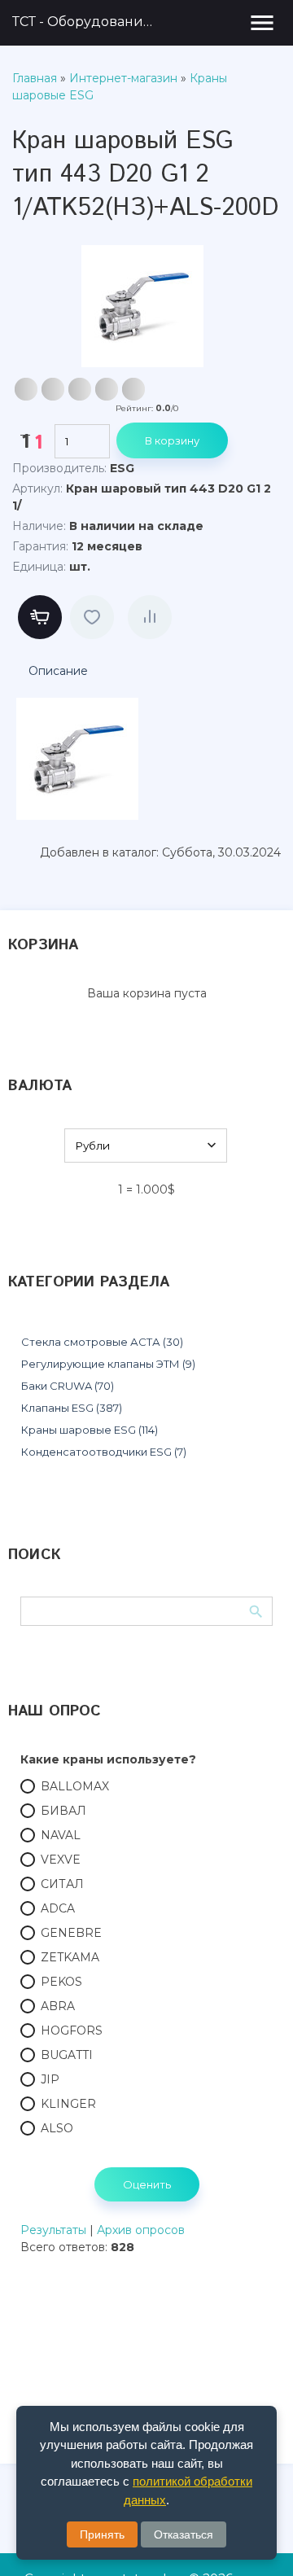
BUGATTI (67, 2055)
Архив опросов (141, 2230)
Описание (58, 671)
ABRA (58, 2006)
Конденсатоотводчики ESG (104, 1452)
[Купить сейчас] (40, 617)
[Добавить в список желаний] (92, 617)
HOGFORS (72, 2031)
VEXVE (61, 1860)
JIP (50, 2079)
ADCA (58, 1908)
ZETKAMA (70, 1957)
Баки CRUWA (68, 1386)
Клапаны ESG (72, 1408)
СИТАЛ (62, 1884)
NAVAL (61, 1835)
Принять (102, 2534)
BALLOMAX (75, 1786)
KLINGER (68, 2104)
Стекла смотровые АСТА (102, 1342)
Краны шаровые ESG (90, 1430)
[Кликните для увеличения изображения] (142, 306)
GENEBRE (71, 1933)
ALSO (57, 2128)
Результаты (53, 2230)
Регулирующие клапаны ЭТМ (108, 1364)
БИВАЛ (63, 1811)
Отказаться (184, 2534)
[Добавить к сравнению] (150, 617)
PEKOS (61, 1982)
